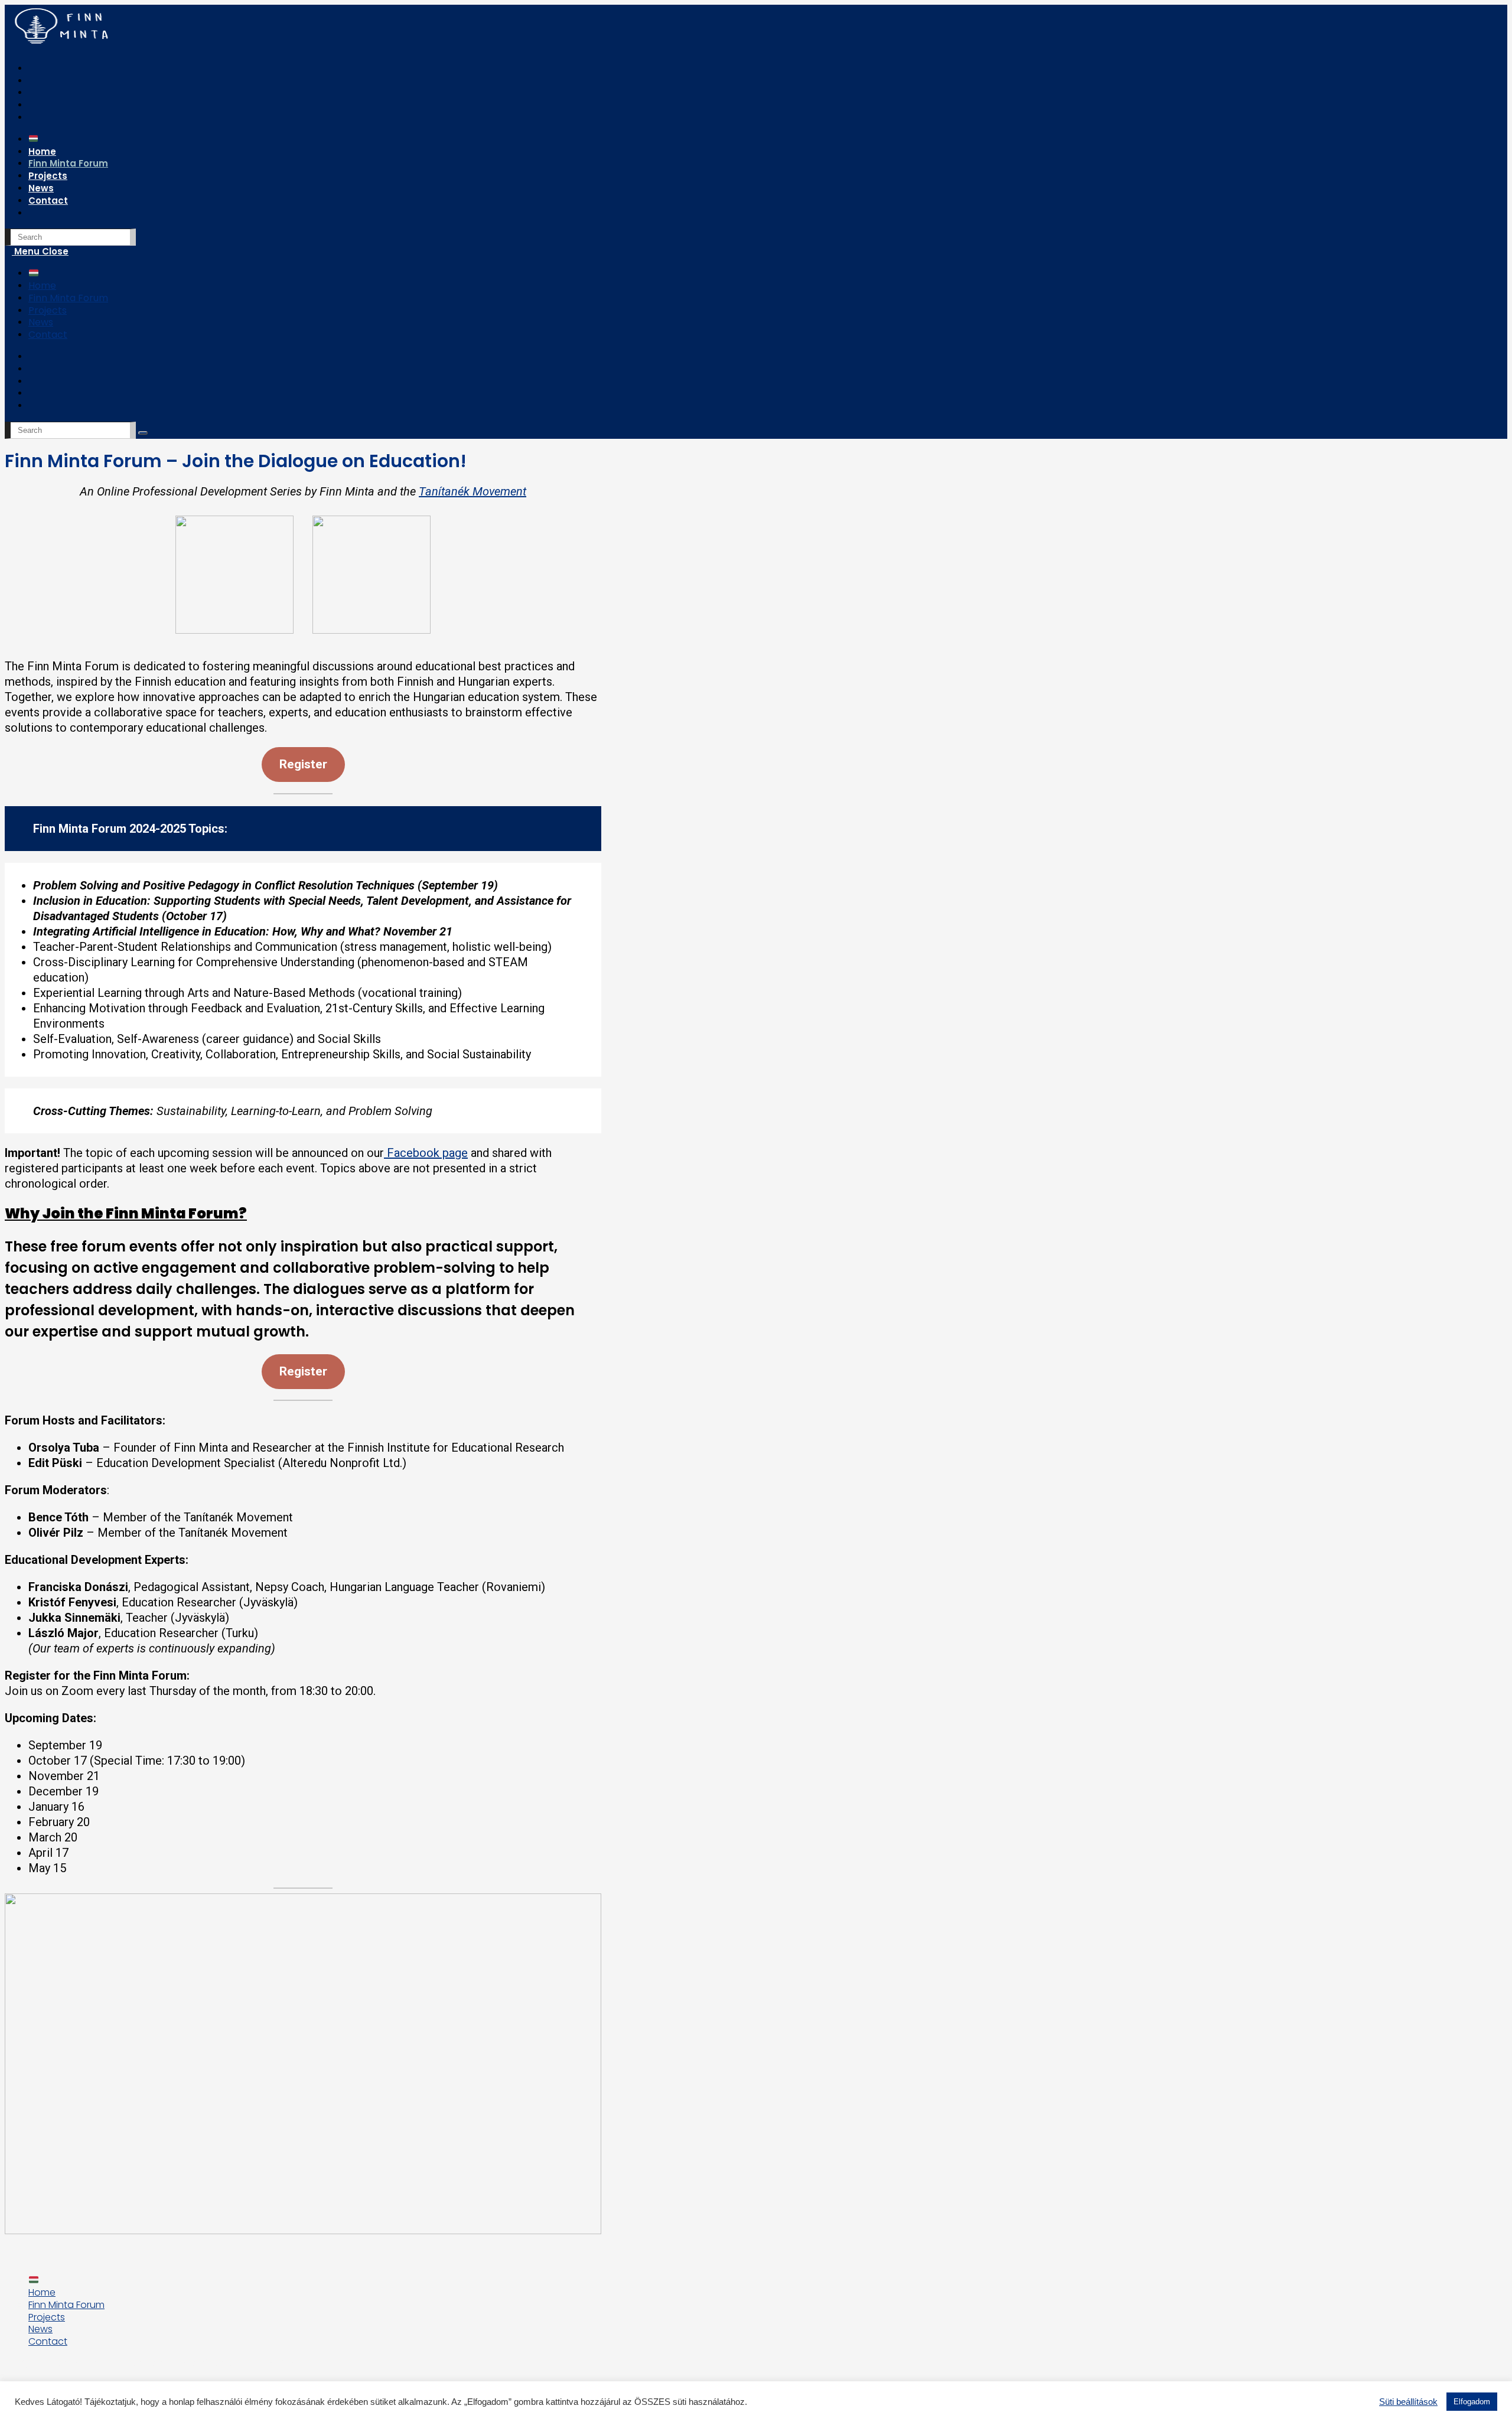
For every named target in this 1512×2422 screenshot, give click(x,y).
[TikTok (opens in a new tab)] (38, 118)
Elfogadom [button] (1472, 2402)
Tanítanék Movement (472, 491)
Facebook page (426, 1153)
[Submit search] (143, 433)
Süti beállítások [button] (1408, 2402)
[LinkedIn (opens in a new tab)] (38, 93)
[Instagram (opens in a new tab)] (38, 81)
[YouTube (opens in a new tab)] (38, 105)
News (41, 322)
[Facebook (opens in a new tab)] (38, 69)
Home (42, 286)
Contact (48, 335)
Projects (48, 310)
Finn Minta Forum (68, 298)
